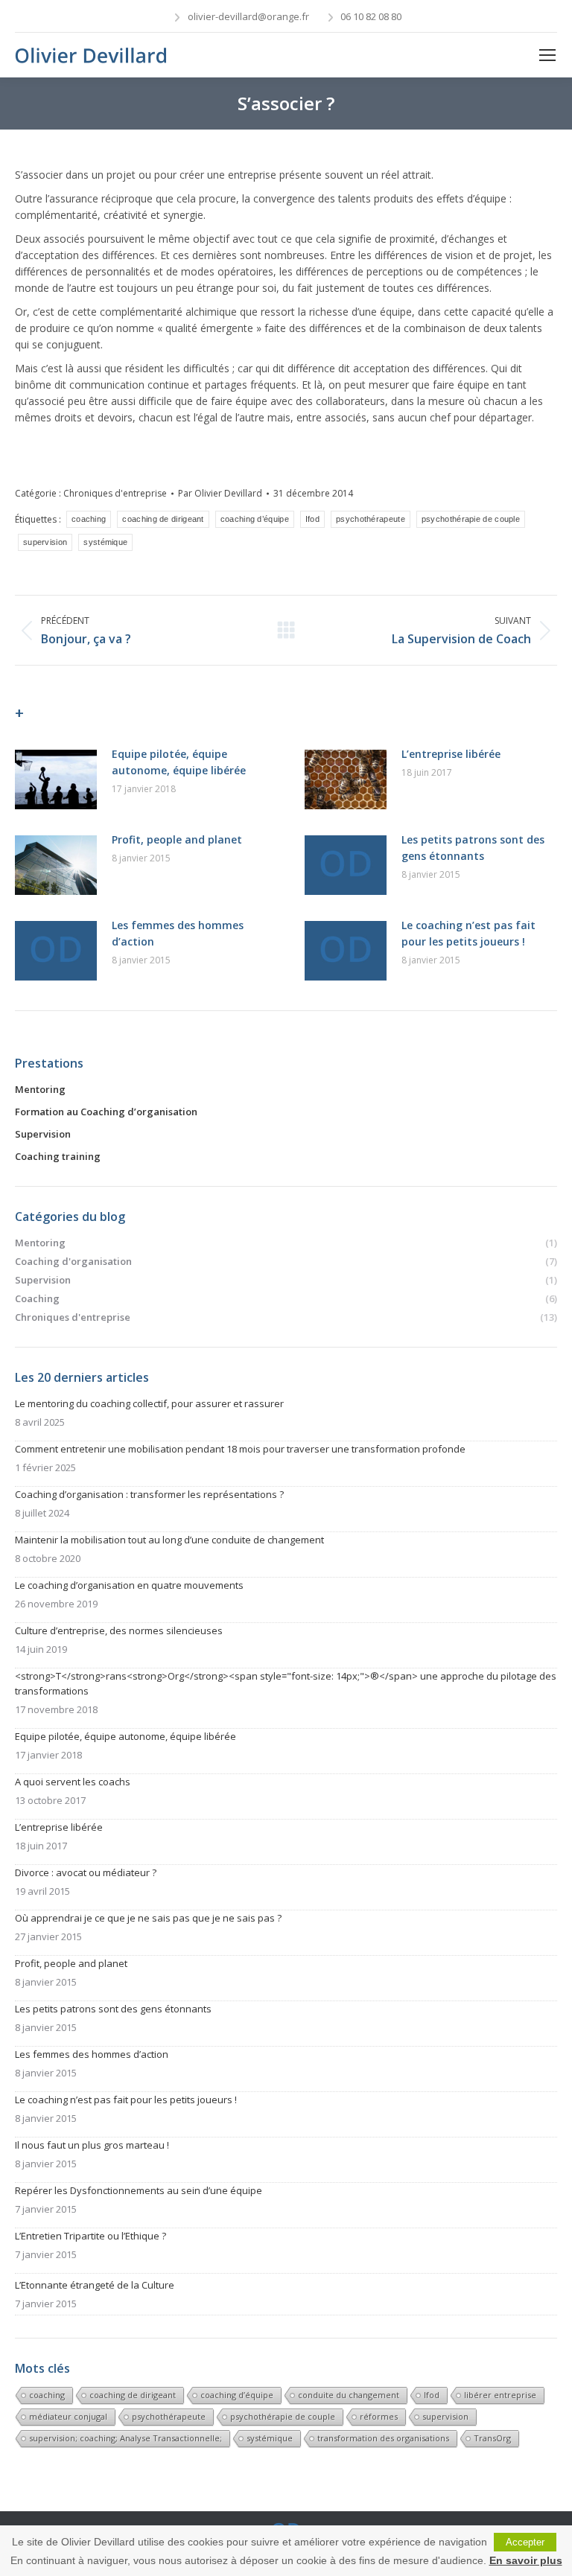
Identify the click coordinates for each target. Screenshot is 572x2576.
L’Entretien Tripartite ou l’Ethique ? (90, 2236)
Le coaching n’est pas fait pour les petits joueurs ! (468, 933)
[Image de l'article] (56, 780)
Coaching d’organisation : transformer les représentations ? (149, 1494)
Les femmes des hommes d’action (178, 933)
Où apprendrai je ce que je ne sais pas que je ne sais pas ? (148, 1918)
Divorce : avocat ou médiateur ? (86, 1872)
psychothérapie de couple (471, 519)
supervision (45, 542)
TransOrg (492, 2438)
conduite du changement (349, 2395)
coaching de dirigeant (163, 519)
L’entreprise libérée (451, 754)
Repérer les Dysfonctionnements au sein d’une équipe (139, 2190)
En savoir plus (526, 2560)
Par (220, 493)
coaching (89, 519)
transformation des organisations (383, 2438)
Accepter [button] (525, 2542)
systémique (105, 542)
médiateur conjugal (68, 2416)
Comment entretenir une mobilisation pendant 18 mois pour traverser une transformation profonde (240, 1449)
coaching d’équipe (255, 519)
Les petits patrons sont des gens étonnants (473, 848)
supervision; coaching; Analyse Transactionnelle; (125, 2438)
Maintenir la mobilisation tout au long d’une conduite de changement (169, 1540)
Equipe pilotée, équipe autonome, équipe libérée (179, 762)
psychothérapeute (371, 519)
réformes (379, 2416)
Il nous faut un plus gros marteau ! (92, 2145)
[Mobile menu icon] (547, 55)
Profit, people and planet (177, 839)
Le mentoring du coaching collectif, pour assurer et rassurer (149, 1403)
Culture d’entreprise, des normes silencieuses (119, 1630)
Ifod (312, 519)
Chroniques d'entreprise (115, 493)
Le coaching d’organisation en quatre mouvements (129, 1585)
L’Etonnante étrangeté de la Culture (95, 2285)
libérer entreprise (500, 2395)
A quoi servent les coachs (73, 1782)
